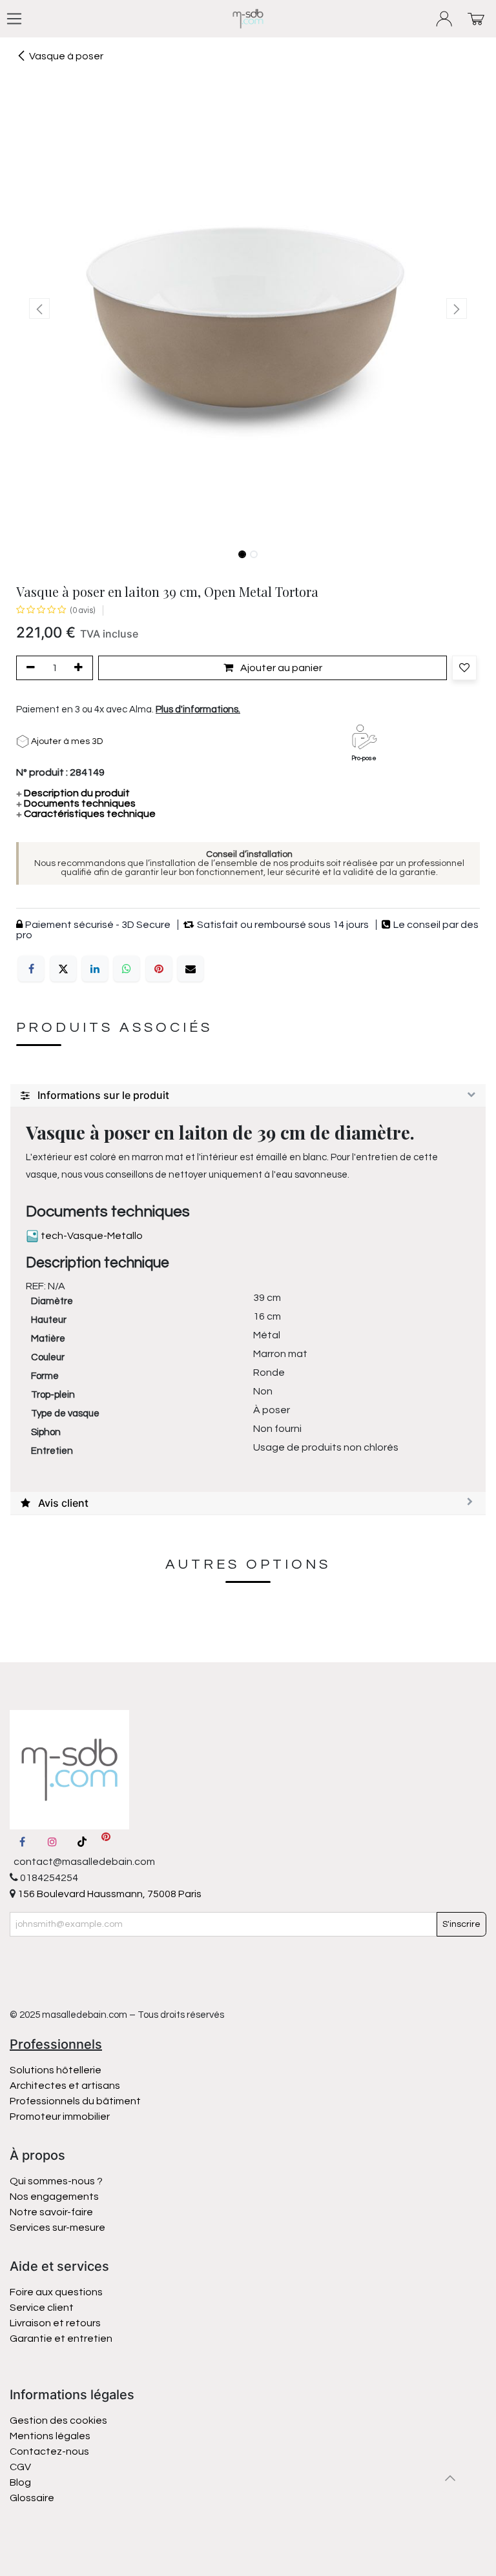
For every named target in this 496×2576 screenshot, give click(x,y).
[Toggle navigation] (14, 19)
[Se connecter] (445, 19)
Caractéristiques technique (86, 814)
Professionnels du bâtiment (75, 2101)
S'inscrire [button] (461, 1924)
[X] (63, 969)
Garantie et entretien (61, 2339)
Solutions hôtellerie (56, 2070)
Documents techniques (76, 803)
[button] (39, 308)
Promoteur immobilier (60, 2117)
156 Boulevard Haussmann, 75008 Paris (108, 1894)
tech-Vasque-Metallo (91, 1236)
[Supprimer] (28, 668)
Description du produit (73, 793)
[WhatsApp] (127, 969)
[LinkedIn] (95, 969)
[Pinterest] (159, 969)
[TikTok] (82, 1842)
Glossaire (32, 2498)
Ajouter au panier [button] (280, 668)
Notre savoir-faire (51, 2212)
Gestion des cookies (58, 2420)
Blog (20, 2482)
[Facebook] (31, 969)
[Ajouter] (81, 668)
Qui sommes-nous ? (56, 2181)
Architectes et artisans (65, 2086)
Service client (42, 2308)
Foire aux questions (56, 2292)
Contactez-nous (50, 2451)
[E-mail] (191, 969)
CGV (20, 2467)
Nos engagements (55, 2197)
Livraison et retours (55, 2323)
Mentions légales (50, 2436)
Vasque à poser (66, 56)
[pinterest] (106, 1842)
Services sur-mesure (57, 2228)
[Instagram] (52, 1842)
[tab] (248, 1096)
